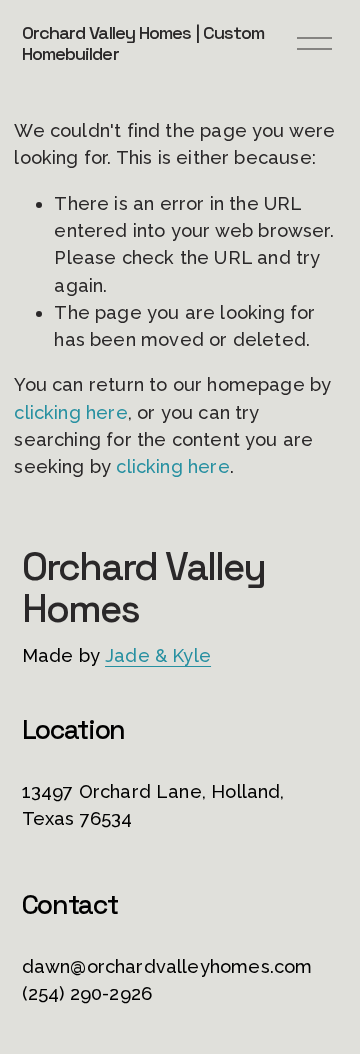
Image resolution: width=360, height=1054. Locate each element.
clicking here (70, 412)
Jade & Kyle (158, 655)
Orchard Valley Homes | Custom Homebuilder (143, 43)
